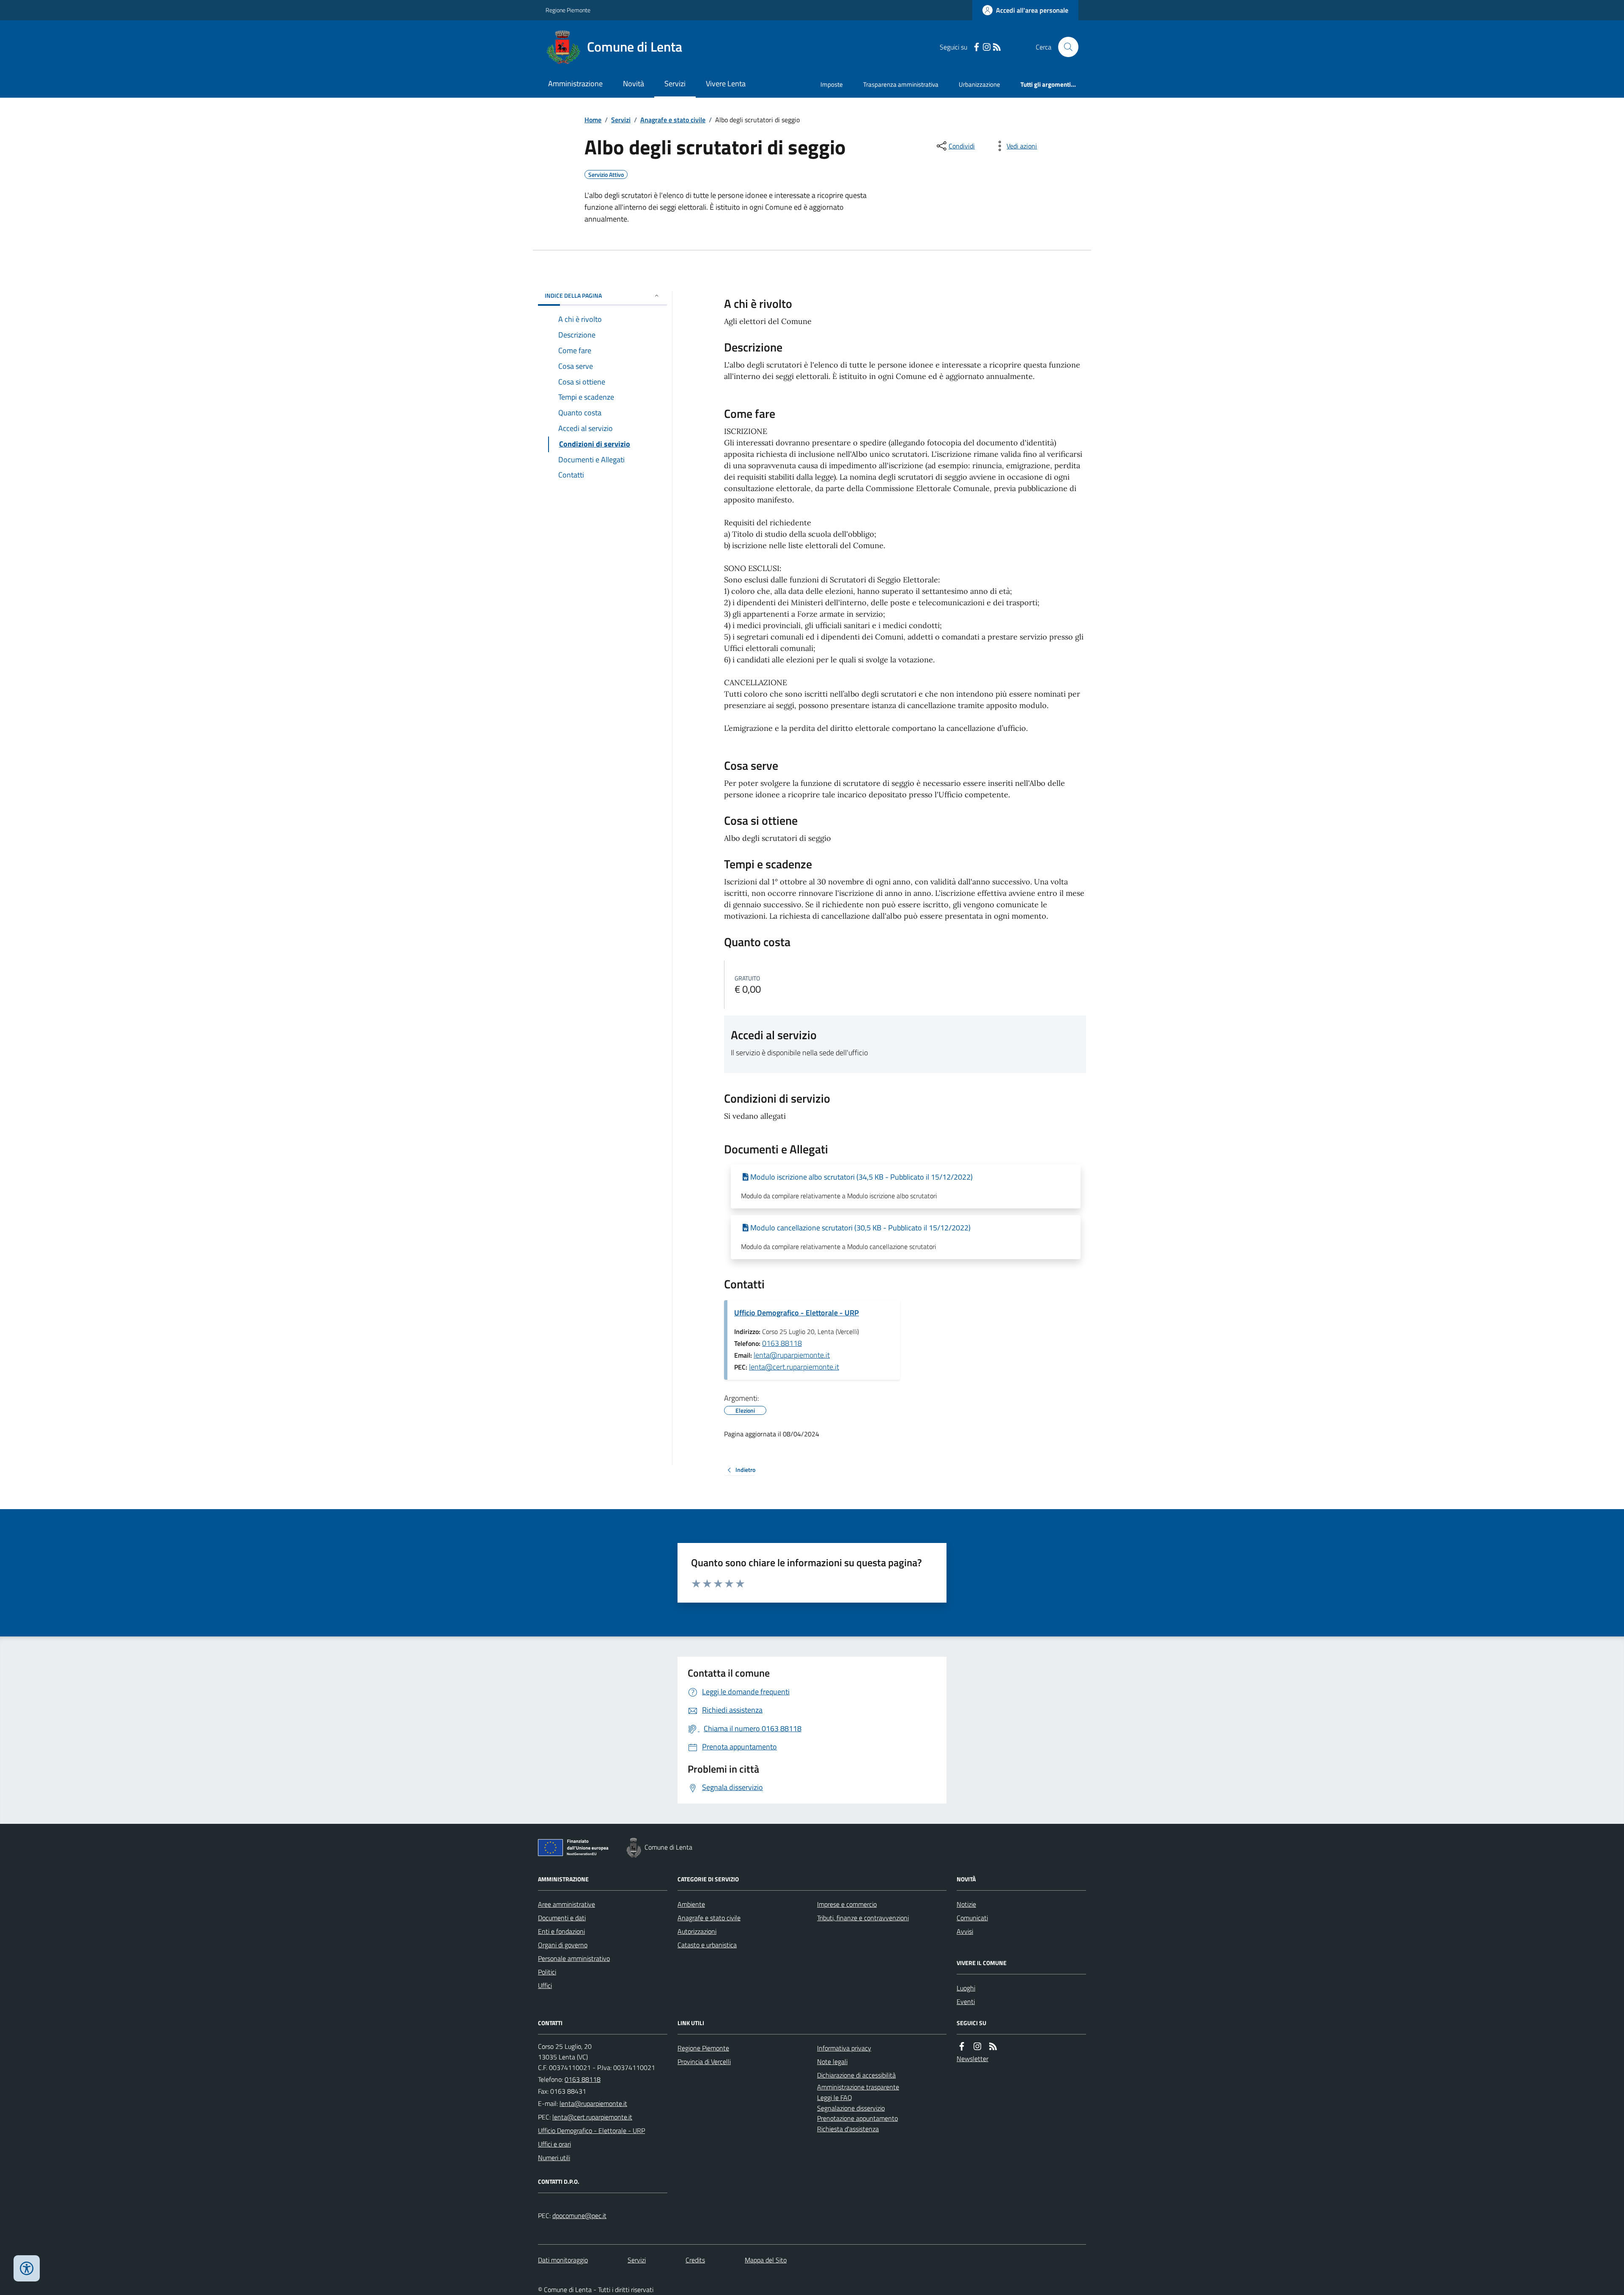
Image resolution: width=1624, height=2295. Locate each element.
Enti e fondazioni (561, 1931)
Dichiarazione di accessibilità (856, 2075)
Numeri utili (554, 2158)
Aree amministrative (566, 1904)
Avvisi (965, 1931)
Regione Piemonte (568, 10)
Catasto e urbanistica (707, 1945)
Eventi (966, 2001)
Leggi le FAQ (835, 2097)
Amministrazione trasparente (858, 2087)
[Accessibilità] (27, 2268)
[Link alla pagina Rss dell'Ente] (993, 2047)
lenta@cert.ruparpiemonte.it (794, 1367)
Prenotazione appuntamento (857, 2118)
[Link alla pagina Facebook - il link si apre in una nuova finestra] (977, 47)
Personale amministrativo (574, 1958)
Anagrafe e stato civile (673, 120)
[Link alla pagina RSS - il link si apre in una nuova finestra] (997, 47)
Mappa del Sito (766, 2260)
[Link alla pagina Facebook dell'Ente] (962, 2047)
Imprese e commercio (847, 1904)
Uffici (545, 1985)
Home (593, 120)
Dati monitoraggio (563, 2260)
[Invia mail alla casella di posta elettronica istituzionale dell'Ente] (593, 2103)
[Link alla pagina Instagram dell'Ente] (977, 2047)
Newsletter (972, 2059)
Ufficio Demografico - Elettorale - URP (797, 1313)
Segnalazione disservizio (851, 2108)
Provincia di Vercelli (704, 2062)
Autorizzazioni (697, 1931)
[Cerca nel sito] (1065, 47)
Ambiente (691, 1904)
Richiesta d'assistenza (848, 2129)
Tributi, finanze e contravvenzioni (863, 1918)
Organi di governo (563, 1945)
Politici (547, 1972)
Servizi (675, 84)
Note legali (832, 2062)
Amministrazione (575, 84)
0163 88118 (782, 1343)
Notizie (966, 1904)
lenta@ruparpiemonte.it (792, 1355)
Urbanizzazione (979, 84)
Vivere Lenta (726, 84)
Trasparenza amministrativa (901, 84)
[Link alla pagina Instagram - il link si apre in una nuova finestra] (987, 47)
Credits (695, 2260)
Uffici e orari (554, 2144)
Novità (634, 84)
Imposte (832, 84)
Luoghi (966, 1988)
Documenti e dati (562, 1918)
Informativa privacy (844, 2048)
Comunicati (972, 1918)
